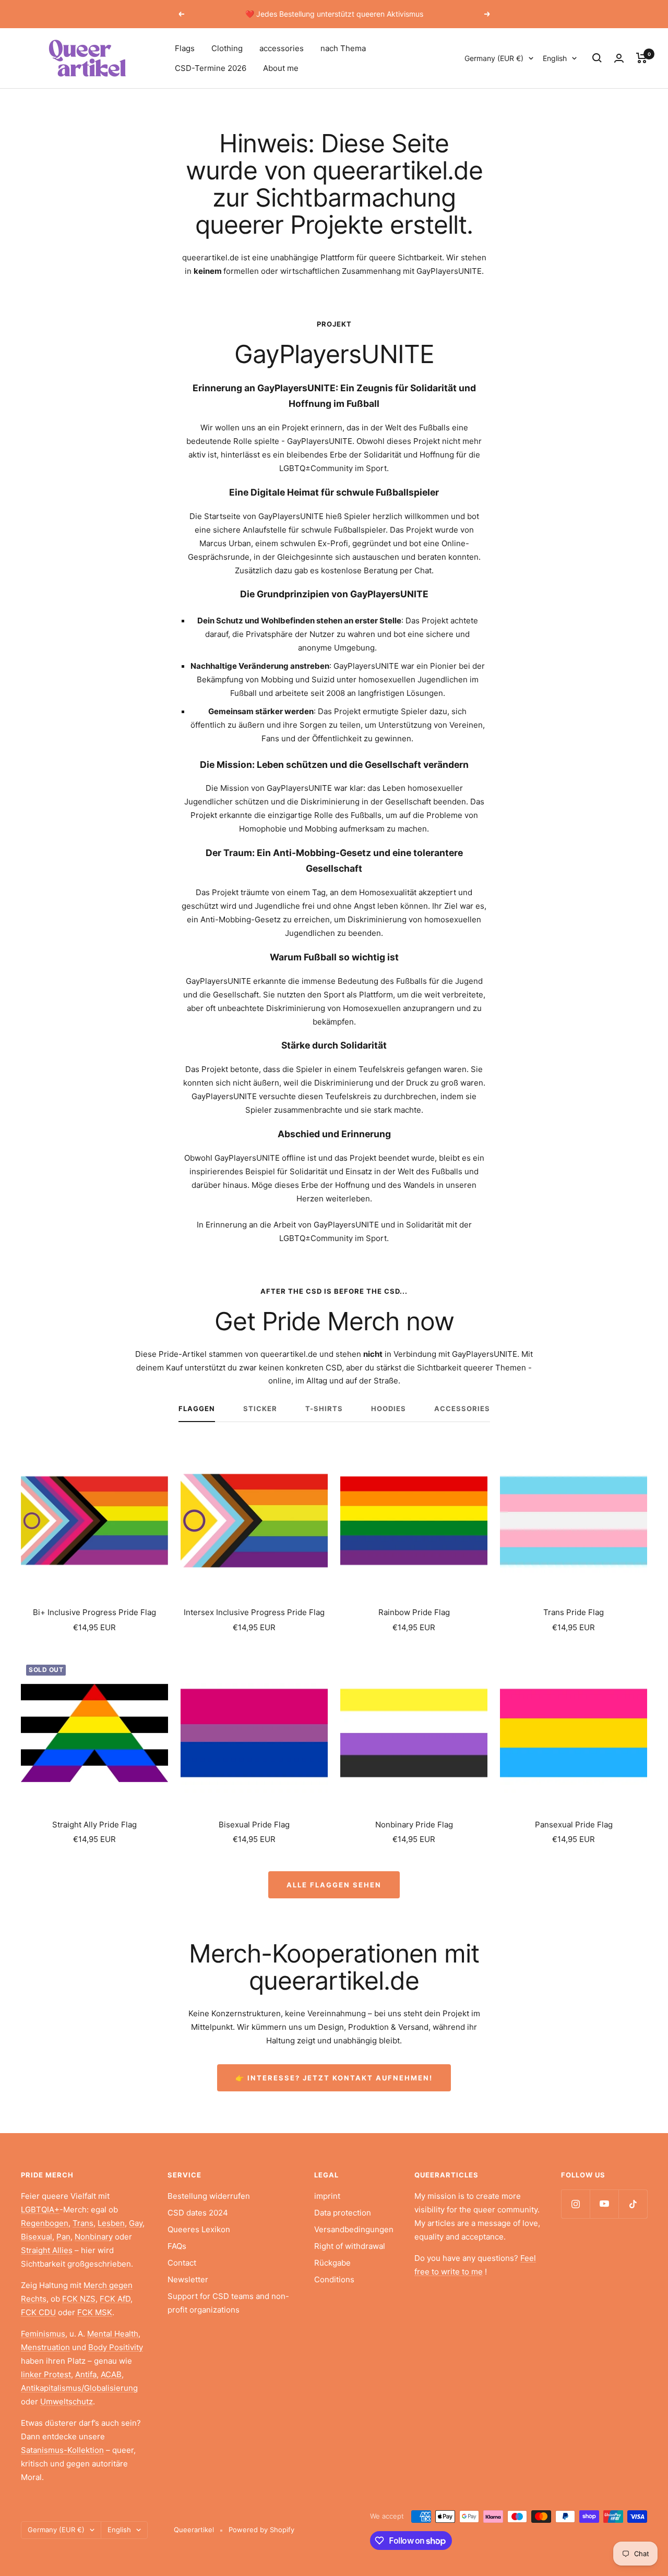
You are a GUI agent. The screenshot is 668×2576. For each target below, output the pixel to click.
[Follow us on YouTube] (604, 2204)
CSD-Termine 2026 (211, 68)
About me (281, 68)
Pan (63, 2237)
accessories (282, 48)
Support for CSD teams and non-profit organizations (228, 2303)
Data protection (343, 2213)
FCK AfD (115, 2299)
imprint (327, 2196)
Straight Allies (47, 2250)
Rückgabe (332, 2263)
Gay (136, 2223)
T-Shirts (324, 1409)
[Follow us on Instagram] (575, 2204)
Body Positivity (116, 2347)
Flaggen (197, 1409)
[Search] (597, 58)
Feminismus (43, 2334)
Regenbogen (45, 2223)
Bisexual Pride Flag (254, 1825)
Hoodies (389, 1409)
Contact (182, 2263)
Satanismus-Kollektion (62, 2450)
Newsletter (188, 2279)
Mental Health (113, 2334)
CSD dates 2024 (198, 2213)
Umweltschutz (67, 2402)
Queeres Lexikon (199, 2229)
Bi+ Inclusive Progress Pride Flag (94, 1612)
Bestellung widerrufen (209, 2196)
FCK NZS (79, 2299)
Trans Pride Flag (574, 1612)
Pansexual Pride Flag (574, 1825)
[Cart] (642, 58)
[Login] (619, 58)
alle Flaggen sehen (334, 1885)
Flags (185, 48)
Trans (83, 2223)
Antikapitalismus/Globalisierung (79, 2388)
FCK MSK (95, 2312)
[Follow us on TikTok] (633, 2204)
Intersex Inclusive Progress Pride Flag (254, 1612)
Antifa (86, 2374)
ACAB (111, 2374)
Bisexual (37, 2237)
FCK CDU (38, 2312)
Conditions (334, 2279)
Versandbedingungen (354, 2229)
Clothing (227, 48)
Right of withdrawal (350, 2246)
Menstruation (45, 2347)
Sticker (260, 1409)
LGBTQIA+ (40, 2210)
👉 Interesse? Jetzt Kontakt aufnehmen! (334, 2078)
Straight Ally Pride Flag (94, 1825)
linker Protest (46, 2374)
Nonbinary (94, 2237)
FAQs (177, 2246)
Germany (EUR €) (494, 58)
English (555, 58)
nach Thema (343, 48)
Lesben (111, 2223)
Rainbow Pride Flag (414, 1612)
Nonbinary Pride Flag (414, 1825)
